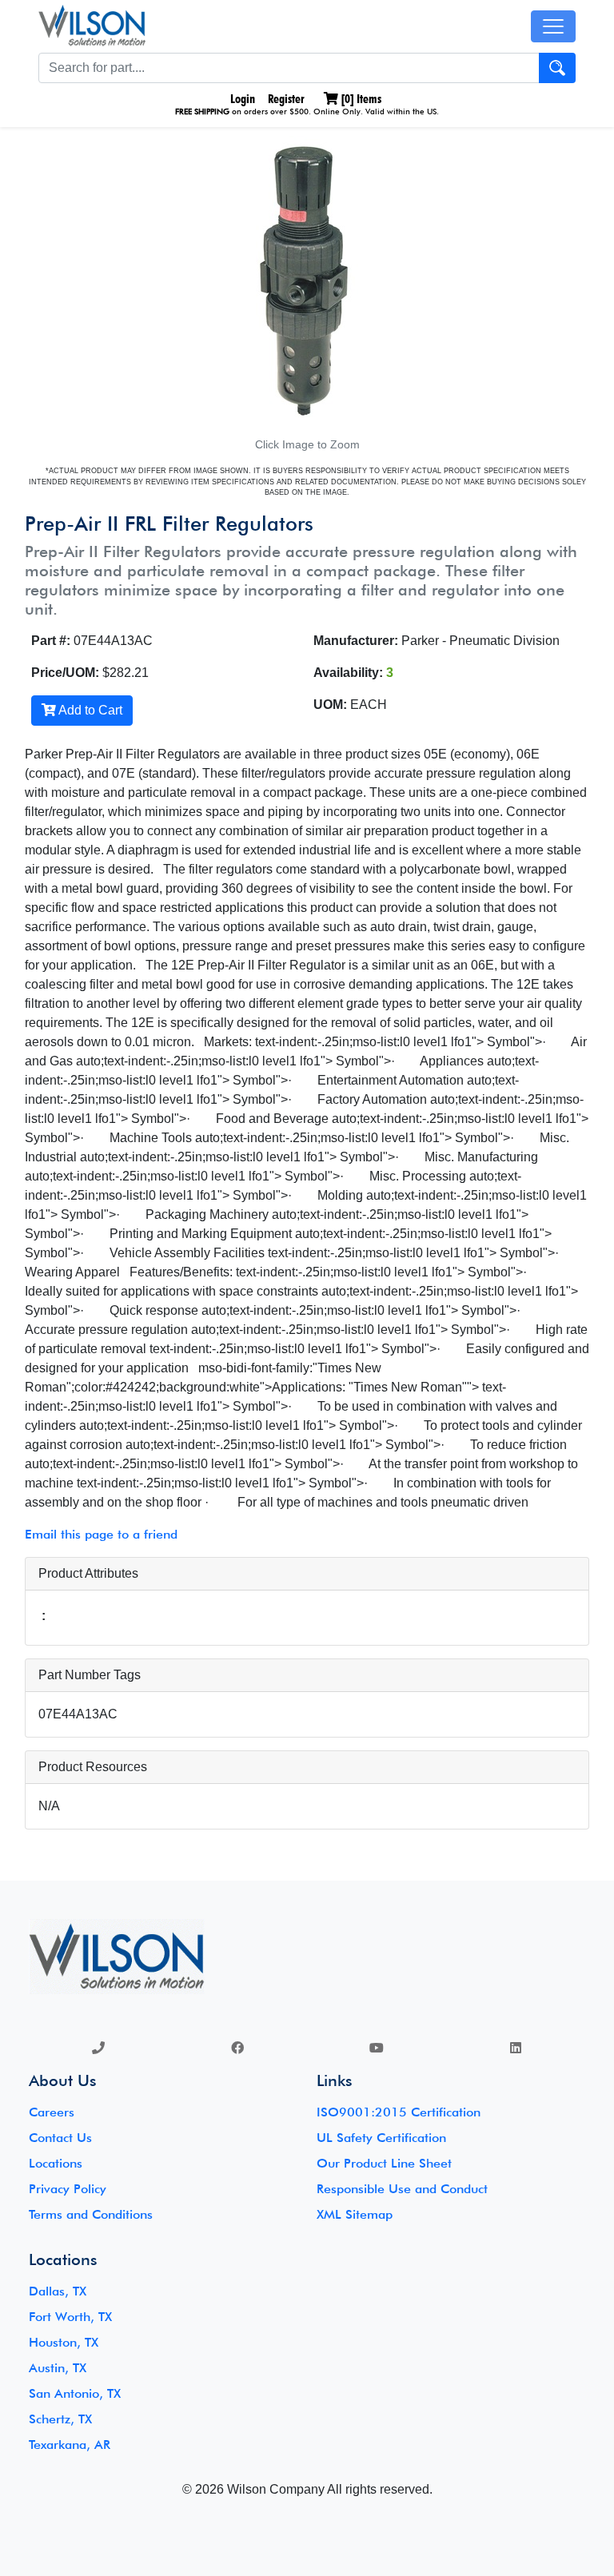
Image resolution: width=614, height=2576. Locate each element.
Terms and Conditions (91, 2214)
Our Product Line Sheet (384, 2163)
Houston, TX (64, 2342)
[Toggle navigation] (553, 26)
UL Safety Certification (381, 2138)
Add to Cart (89, 710)
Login (241, 99)
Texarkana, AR (70, 2445)
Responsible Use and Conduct (402, 2189)
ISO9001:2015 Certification (399, 2112)
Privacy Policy (68, 2189)
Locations (56, 2163)
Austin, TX (58, 2368)
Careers (52, 2112)
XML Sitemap (355, 2214)
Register (286, 99)
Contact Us (60, 2138)
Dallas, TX (58, 2291)
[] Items (360, 99)
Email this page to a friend (101, 1534)
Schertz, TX (60, 2419)
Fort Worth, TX (70, 2317)
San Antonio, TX (75, 2393)
